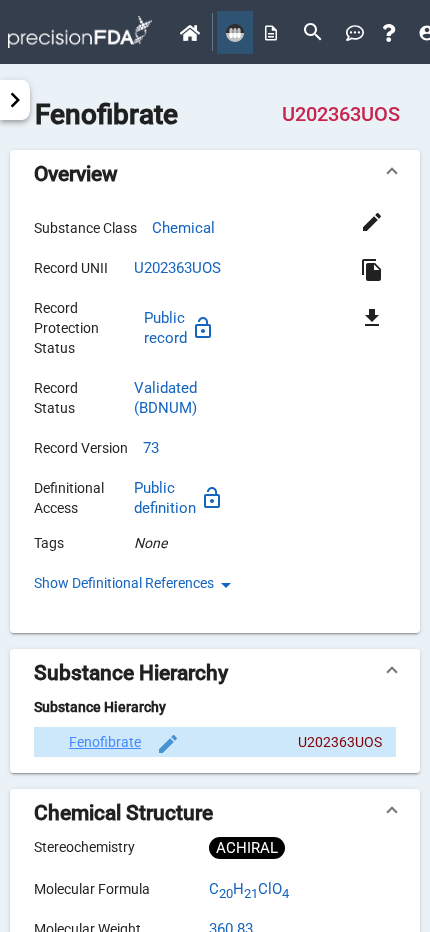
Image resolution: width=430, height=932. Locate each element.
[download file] (372, 318)
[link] (136, 585)
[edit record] (372, 222)
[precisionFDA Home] (80, 44)
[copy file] (372, 270)
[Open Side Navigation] (15, 100)
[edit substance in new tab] (168, 742)
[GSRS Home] (235, 32)
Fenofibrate (105, 742)
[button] (215, 174)
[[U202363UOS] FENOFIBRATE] (51, 742)
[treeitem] (215, 742)
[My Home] (190, 32)
